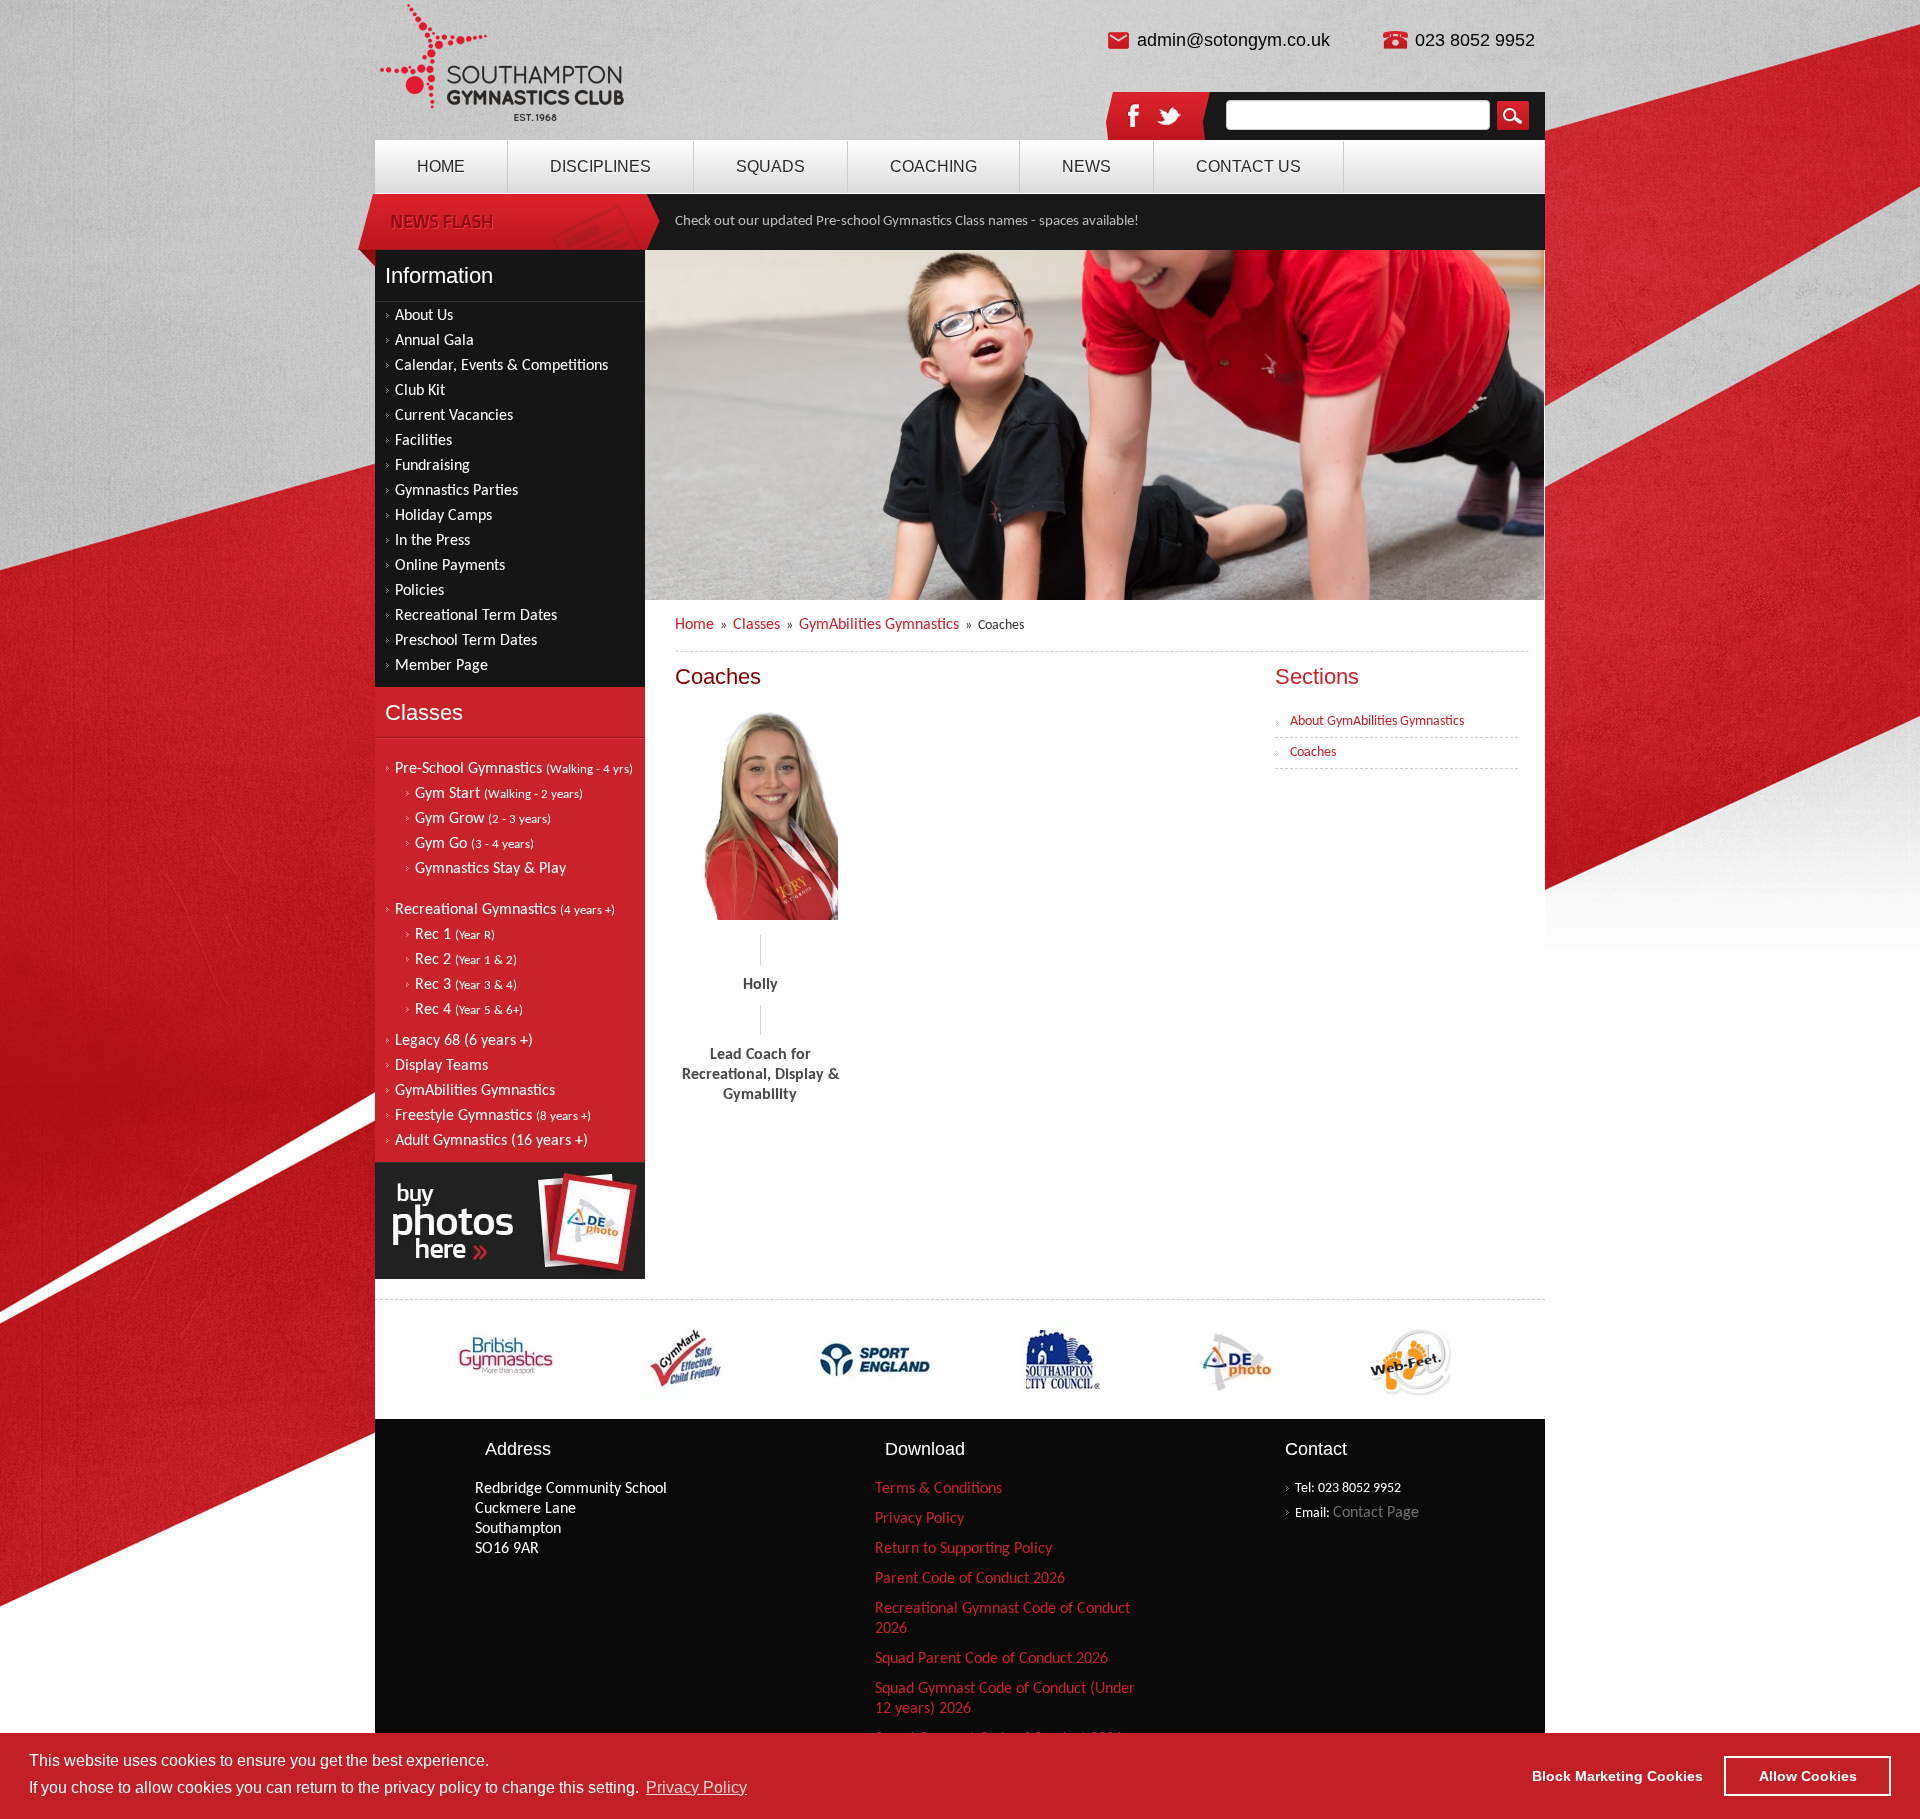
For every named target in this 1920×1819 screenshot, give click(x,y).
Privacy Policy (919, 1519)
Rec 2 (466, 960)
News (1086, 166)
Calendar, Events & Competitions (501, 366)
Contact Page (1376, 1513)
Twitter (1169, 117)
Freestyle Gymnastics (493, 1116)
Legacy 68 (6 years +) (464, 1041)
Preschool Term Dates (466, 641)
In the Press (432, 541)
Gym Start (499, 794)
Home (503, 70)
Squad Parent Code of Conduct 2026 (991, 1659)
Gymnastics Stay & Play (490, 869)
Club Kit (420, 391)
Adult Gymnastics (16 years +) (491, 1141)
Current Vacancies (454, 416)
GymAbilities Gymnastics (475, 1091)
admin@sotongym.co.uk (1233, 40)
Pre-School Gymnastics (514, 769)
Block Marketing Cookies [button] (1617, 1776)
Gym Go (474, 844)
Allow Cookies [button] (1808, 1776)
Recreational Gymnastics (505, 910)
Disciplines (600, 166)
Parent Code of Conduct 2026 (970, 1579)
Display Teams (441, 1066)
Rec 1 (455, 935)
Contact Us (1248, 166)
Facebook (1133, 115)
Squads (770, 166)
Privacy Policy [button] (696, 1787)
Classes (756, 625)
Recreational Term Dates (476, 616)
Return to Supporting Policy (963, 1549)
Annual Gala (434, 341)
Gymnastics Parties (456, 491)
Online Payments (450, 566)
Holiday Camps (443, 516)
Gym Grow (483, 819)
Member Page (441, 666)
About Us (424, 316)
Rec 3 (466, 985)
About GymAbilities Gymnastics (1377, 721)
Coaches (1313, 752)
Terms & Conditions (938, 1489)
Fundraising (432, 466)
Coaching (933, 166)
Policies (419, 591)
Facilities (423, 441)
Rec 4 (469, 1010)
